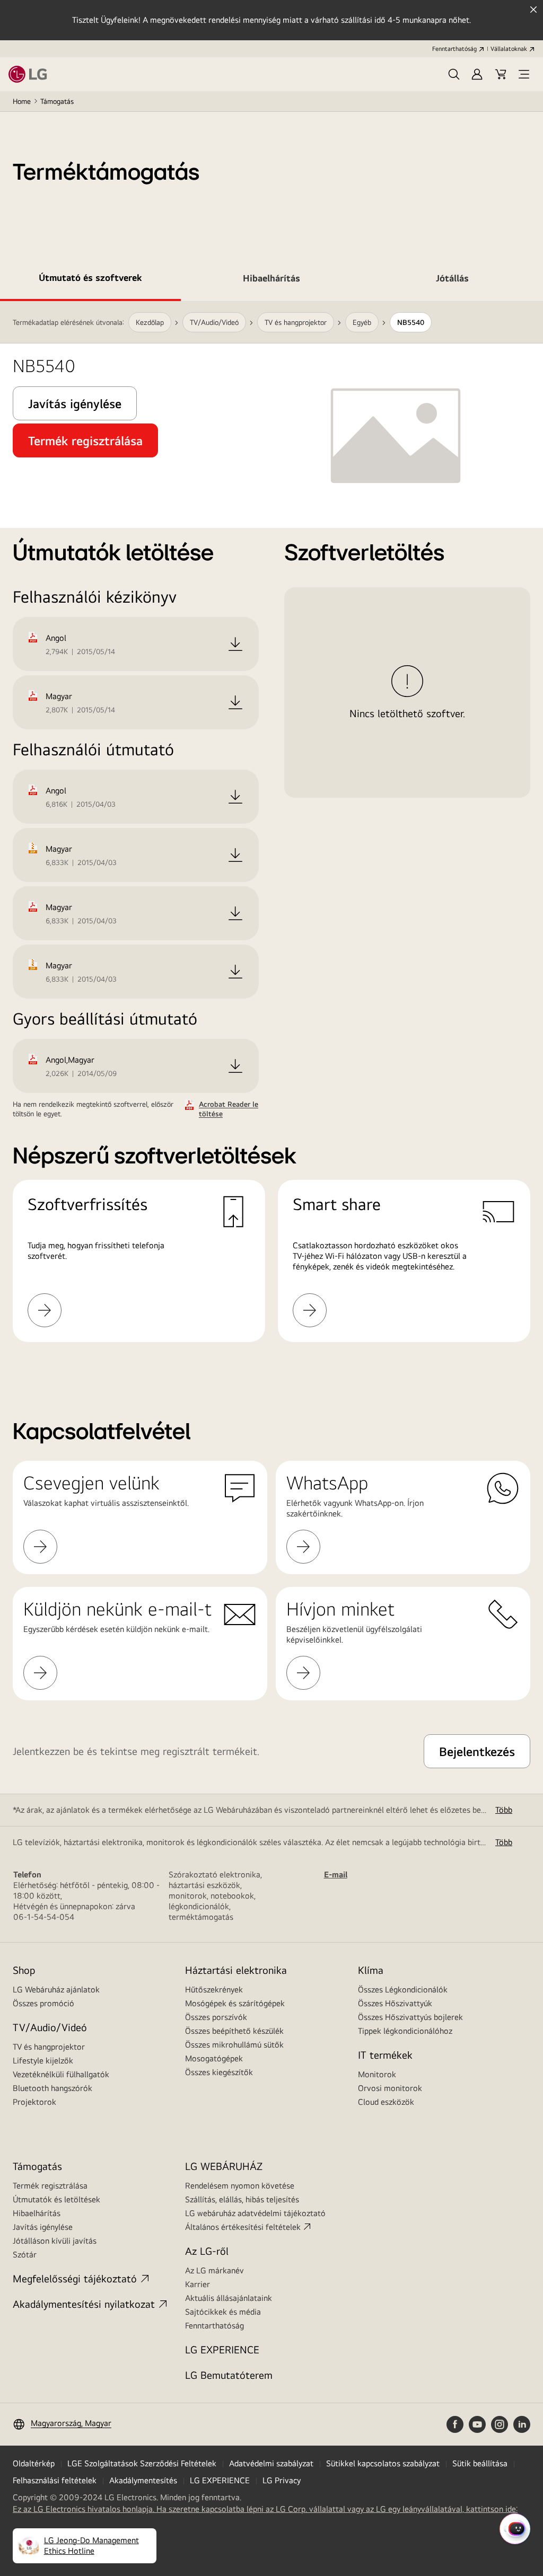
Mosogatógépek (214, 2058)
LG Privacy (282, 2480)
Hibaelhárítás (37, 2213)
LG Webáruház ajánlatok (56, 1990)
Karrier (198, 2284)
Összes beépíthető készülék (234, 2031)
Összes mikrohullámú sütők (234, 2045)
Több (504, 1810)
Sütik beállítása (480, 2463)
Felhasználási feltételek (55, 2480)
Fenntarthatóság (454, 49)
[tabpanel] (271, 835)
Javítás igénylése (43, 2227)
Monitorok (377, 2074)
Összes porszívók (216, 2017)
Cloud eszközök (386, 2102)
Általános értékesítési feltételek (243, 2227)
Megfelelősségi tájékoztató (75, 2278)
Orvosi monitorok (390, 2088)
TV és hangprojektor (49, 2047)
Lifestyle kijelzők (43, 2061)
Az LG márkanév (214, 2270)
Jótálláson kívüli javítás (55, 2241)
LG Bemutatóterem (229, 2375)
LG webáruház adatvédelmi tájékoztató (255, 2213)
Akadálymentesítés (143, 2480)
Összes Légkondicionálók (403, 1990)
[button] (454, 74)
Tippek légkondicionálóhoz (405, 2031)
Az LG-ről (207, 2251)
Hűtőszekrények (214, 1990)
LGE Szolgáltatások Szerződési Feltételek (142, 2463)
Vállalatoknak (509, 49)
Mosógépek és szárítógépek (235, 2003)
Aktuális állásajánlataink (229, 2298)
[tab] (90, 280)
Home (22, 101)
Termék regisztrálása (50, 2186)
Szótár (25, 2255)
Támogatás (57, 101)
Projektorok (34, 2102)
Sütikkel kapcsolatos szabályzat (383, 2463)
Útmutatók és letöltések (56, 2199)
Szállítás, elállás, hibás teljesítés (242, 2199)
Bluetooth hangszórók (52, 2088)
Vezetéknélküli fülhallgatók (61, 2074)
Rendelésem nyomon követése (240, 2186)
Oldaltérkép (34, 2463)
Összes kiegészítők (219, 2072)
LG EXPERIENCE (222, 2349)
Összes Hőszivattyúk (395, 2003)
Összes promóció (43, 2003)
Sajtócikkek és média (223, 2312)
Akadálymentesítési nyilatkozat (84, 2304)
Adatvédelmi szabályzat (271, 2463)
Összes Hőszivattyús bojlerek (410, 2017)
